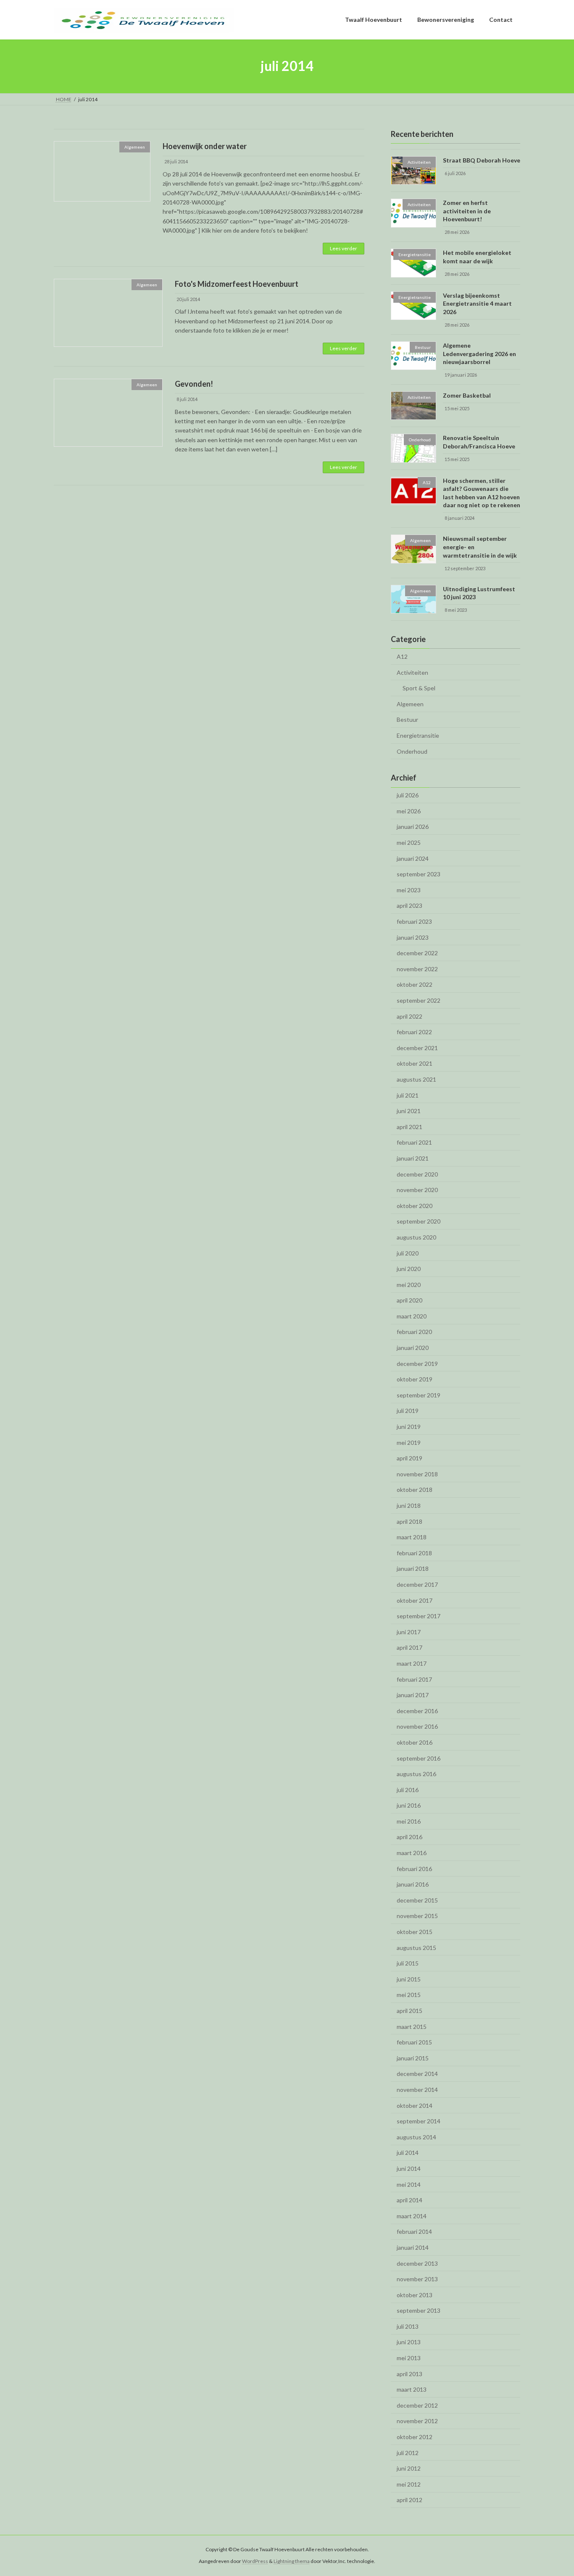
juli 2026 (408, 795)
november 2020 (417, 1190)
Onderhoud (412, 751)
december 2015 (417, 1900)
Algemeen (410, 704)
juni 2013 (409, 2342)
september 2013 (419, 2310)
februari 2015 (414, 2042)
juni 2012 (409, 2468)
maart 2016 (412, 1853)
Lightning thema (292, 2561)
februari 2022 (414, 1032)
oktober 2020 (415, 1205)
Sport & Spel (419, 688)
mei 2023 (409, 890)
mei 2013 (409, 2358)
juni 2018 (409, 1506)
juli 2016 (408, 1789)
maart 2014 (412, 2216)
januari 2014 (413, 2247)
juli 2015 (408, 1963)
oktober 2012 (415, 2437)
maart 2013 (412, 2389)
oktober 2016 (415, 1742)
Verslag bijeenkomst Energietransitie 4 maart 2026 (477, 303)
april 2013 (409, 2373)
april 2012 (409, 2500)
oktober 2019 (415, 1379)
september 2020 (419, 1221)
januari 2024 (413, 858)
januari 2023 (413, 937)
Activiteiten (412, 672)
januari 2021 (413, 1158)
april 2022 (409, 1016)
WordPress (255, 2561)
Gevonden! (194, 384)
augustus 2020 (416, 1237)
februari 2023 (414, 921)
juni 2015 (409, 1979)
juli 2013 (408, 2326)
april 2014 (409, 2200)
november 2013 (417, 2279)
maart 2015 (412, 2026)
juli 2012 (408, 2452)
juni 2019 (409, 1427)
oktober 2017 (415, 1600)
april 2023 (409, 905)
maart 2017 (412, 1663)
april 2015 (409, 2011)
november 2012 (417, 2421)
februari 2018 (414, 1553)
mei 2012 (409, 2484)
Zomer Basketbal (467, 395)
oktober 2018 (415, 1490)
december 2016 (417, 1710)
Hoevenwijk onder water (205, 146)
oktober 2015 (415, 1932)
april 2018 (409, 1521)
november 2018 (417, 1474)
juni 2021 (409, 1111)
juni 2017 (409, 1631)
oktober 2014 (415, 2105)
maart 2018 (412, 1537)
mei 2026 (409, 811)
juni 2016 (409, 1805)
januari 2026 (413, 827)
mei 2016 (409, 1821)
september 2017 (419, 1616)
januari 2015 (413, 2058)
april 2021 (409, 1126)
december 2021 (417, 1047)
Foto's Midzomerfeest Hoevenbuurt (237, 284)
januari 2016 (413, 1884)
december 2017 (417, 1584)
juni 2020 (409, 1269)
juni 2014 (409, 2169)
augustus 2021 (416, 1079)
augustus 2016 (416, 1774)
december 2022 (417, 953)
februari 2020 (414, 1332)
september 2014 (419, 2121)
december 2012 (417, 2405)
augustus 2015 (416, 1947)
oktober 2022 (415, 984)
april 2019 (409, 1458)
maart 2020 (412, 1316)
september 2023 (419, 874)
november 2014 (417, 2090)
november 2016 (417, 1726)
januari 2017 (413, 1695)
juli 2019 (408, 1411)
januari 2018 (413, 1568)
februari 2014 (414, 2231)
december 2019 (417, 1363)
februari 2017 (414, 1679)
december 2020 (417, 1174)
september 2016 (419, 1758)
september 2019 (419, 1395)
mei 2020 (409, 1284)
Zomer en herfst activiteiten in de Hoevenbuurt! (467, 211)
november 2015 (417, 1916)
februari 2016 (414, 1868)
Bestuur (407, 719)
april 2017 (409, 1647)
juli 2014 (408, 2153)
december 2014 (417, 2074)
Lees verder (344, 248)
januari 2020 (413, 1348)
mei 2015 (409, 1995)
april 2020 (409, 1300)
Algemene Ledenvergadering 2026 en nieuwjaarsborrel (479, 354)
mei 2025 (409, 843)
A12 (402, 656)
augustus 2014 (416, 2137)
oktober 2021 (415, 1063)
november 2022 (417, 968)
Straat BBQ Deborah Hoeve (482, 160)
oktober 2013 (415, 2294)
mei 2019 (409, 1442)
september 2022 (419, 1000)
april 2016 (409, 1837)
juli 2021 (408, 1095)
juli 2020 (408, 1253)
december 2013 (417, 2263)
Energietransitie (418, 735)
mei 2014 (409, 2184)
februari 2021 (414, 1142)
